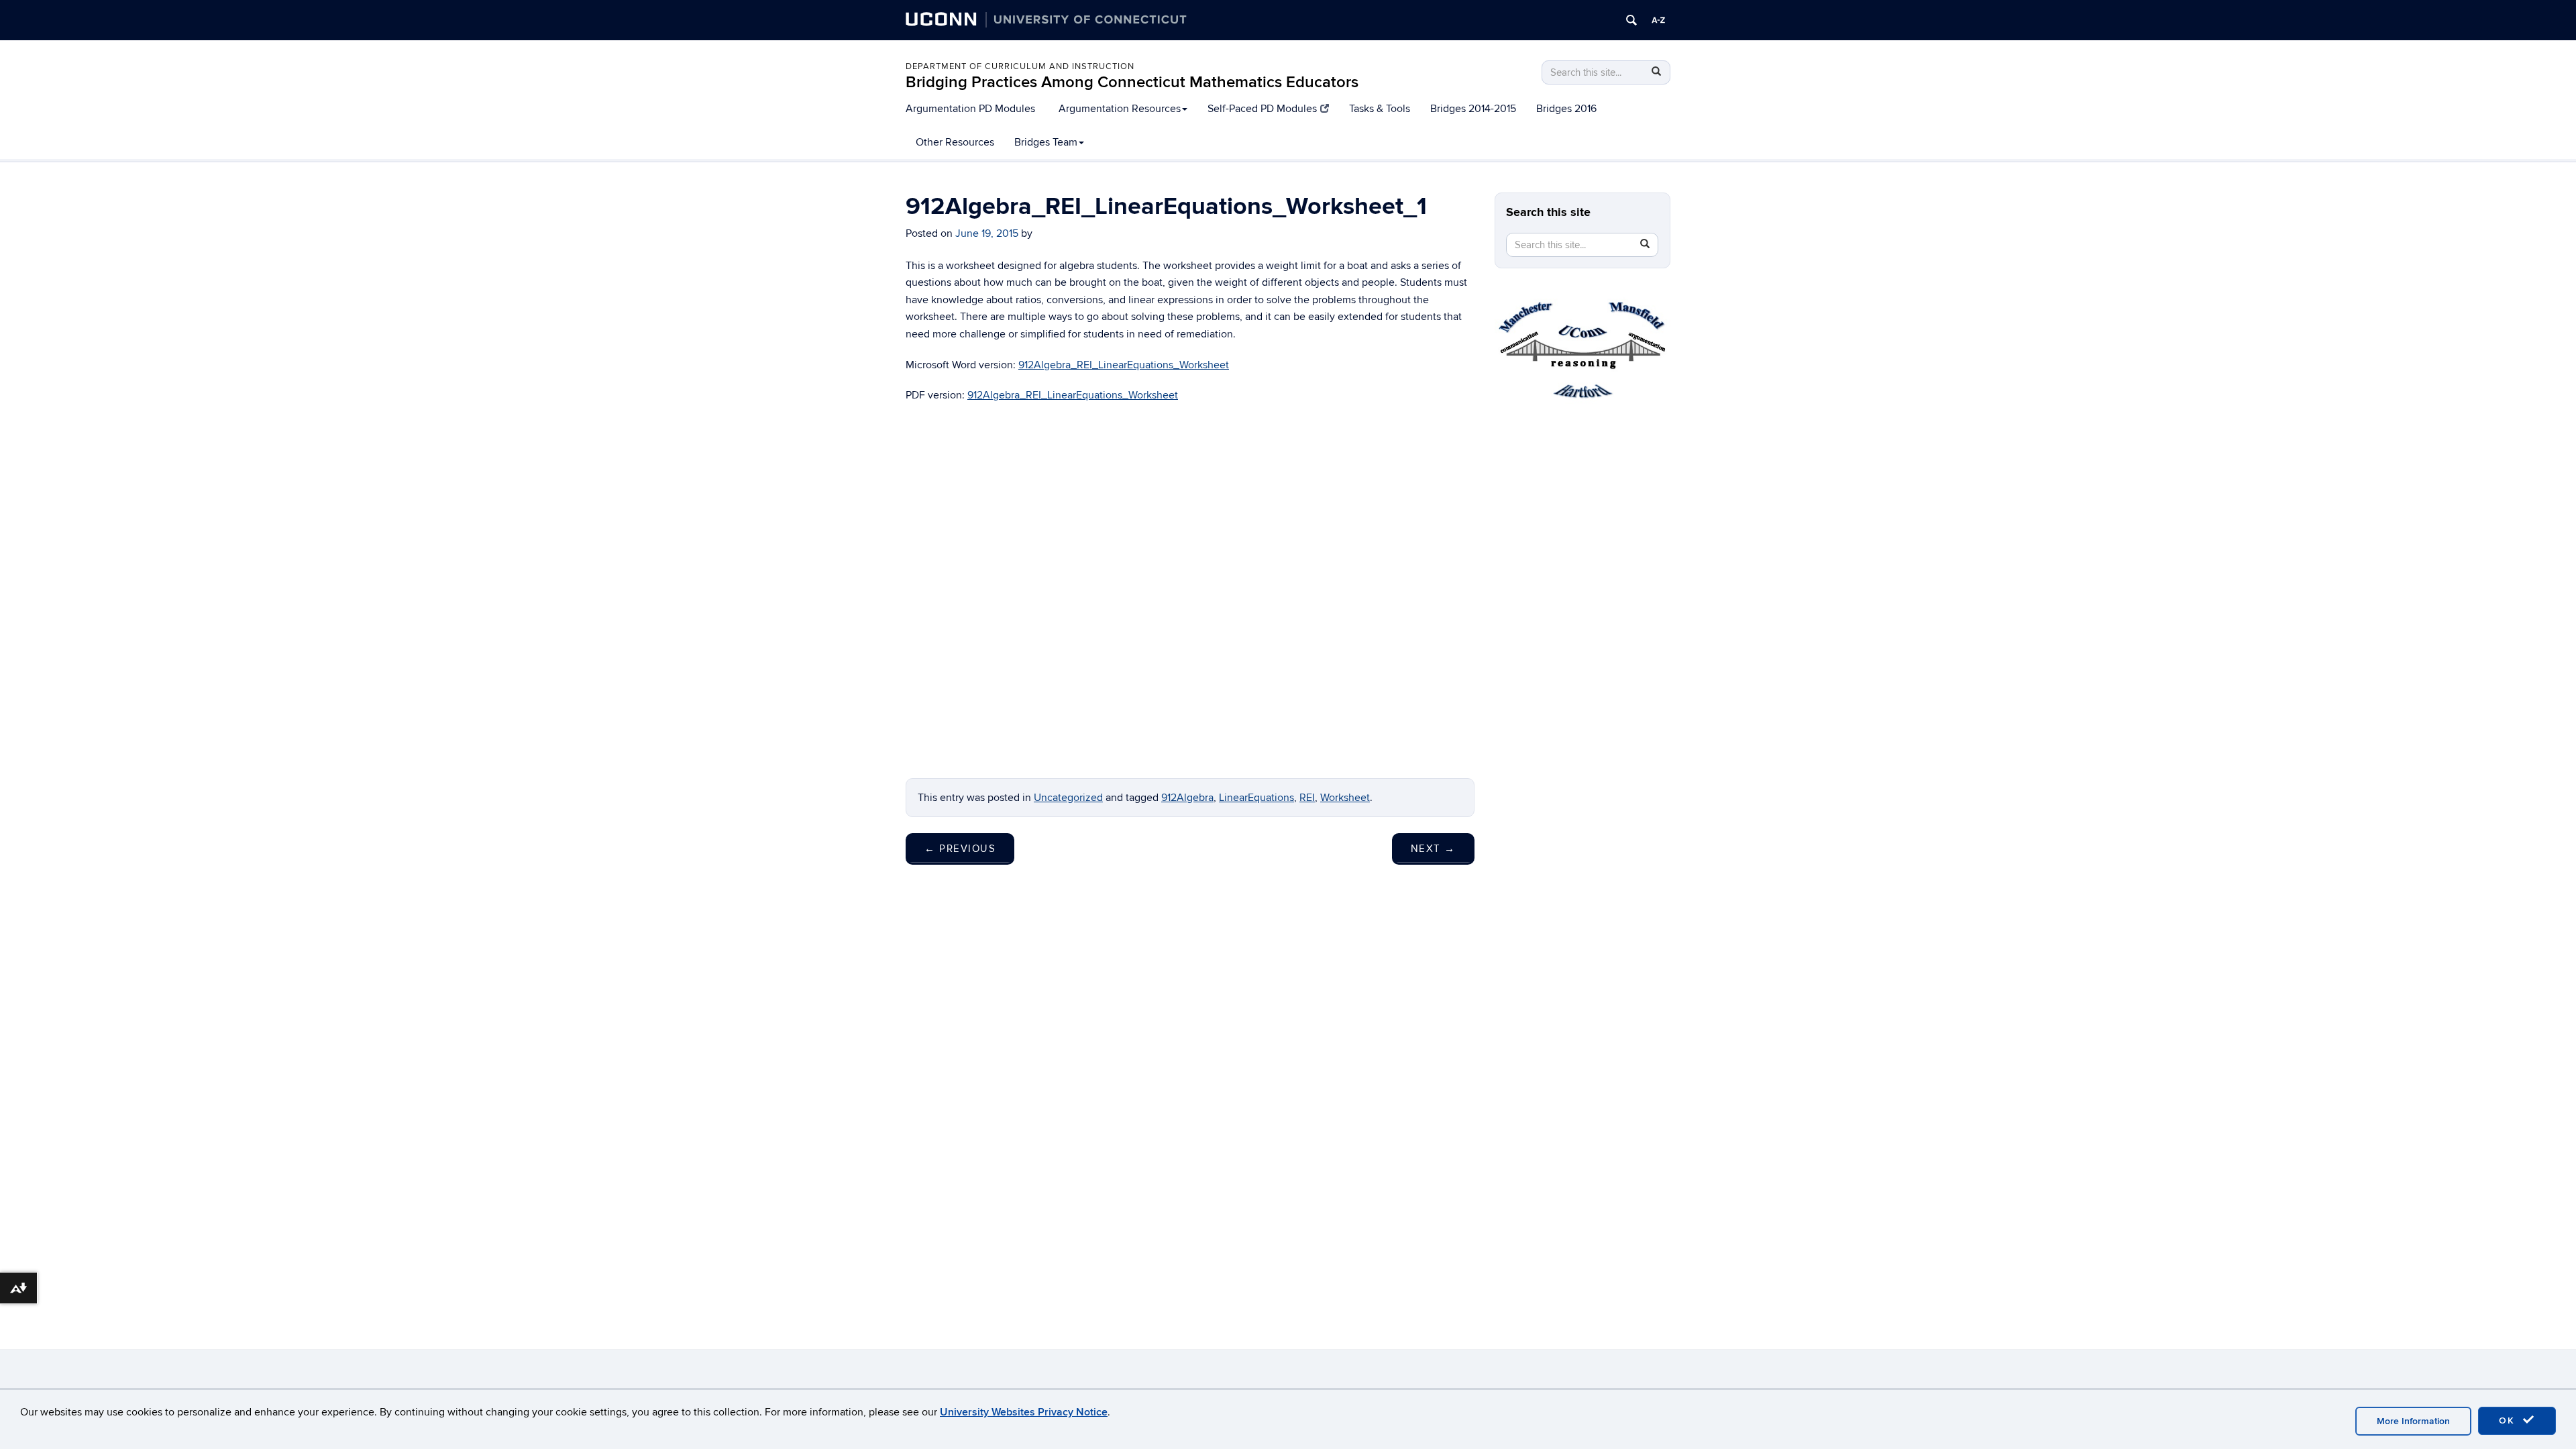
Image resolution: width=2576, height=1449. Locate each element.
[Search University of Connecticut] (1631, 20)
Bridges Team (1046, 142)
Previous (960, 849)
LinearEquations (1256, 798)
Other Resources (955, 142)
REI (1307, 798)
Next (1433, 849)
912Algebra (1187, 798)
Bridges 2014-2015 (1473, 109)
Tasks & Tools (1380, 109)
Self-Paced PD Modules (1262, 109)
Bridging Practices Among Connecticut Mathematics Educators (1132, 82)
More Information (2413, 1421)
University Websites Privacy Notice (1024, 1412)
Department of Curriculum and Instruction (1020, 66)
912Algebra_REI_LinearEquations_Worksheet (1124, 365)
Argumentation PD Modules (970, 109)
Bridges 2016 (1566, 109)
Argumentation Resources (1120, 109)
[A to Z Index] (1658, 20)
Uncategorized (1068, 798)
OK (2509, 1420)
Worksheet (1345, 798)
